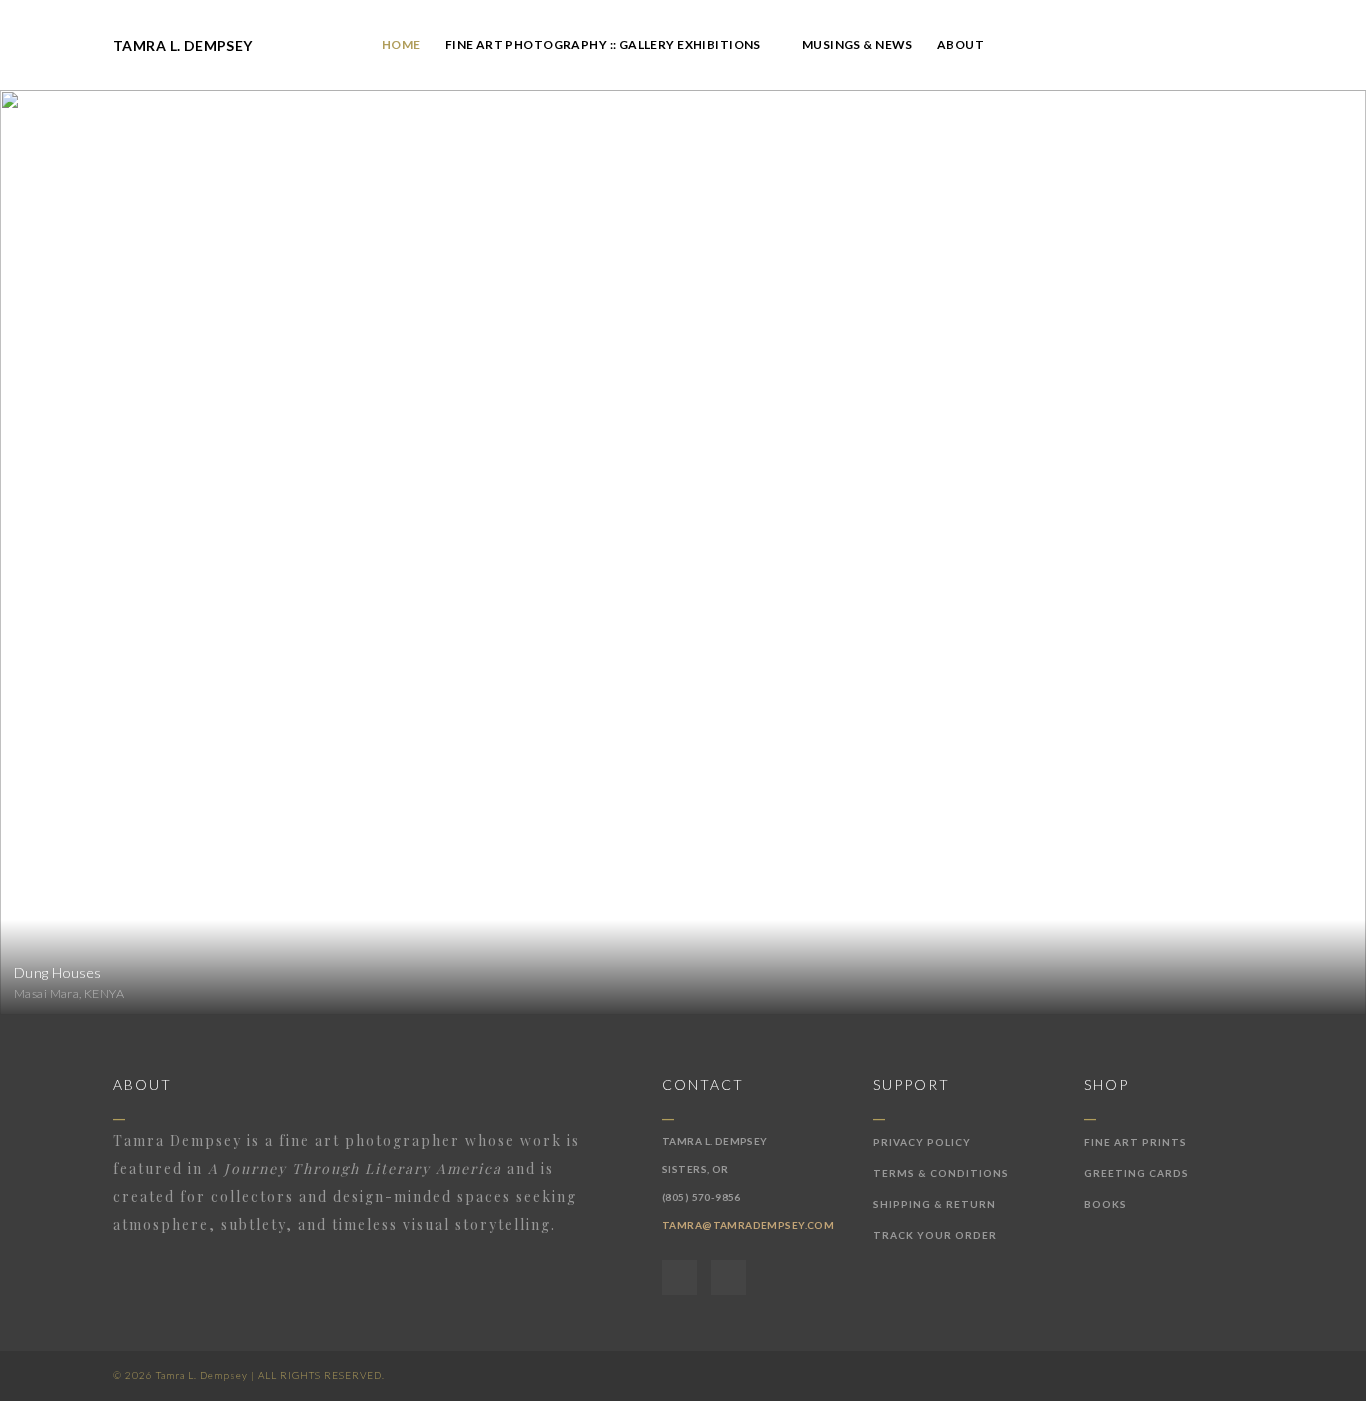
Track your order (935, 1235)
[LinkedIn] (679, 1277)
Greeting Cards (1136, 1173)
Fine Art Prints (1135, 1142)
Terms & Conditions (941, 1173)
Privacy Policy (922, 1142)
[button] (769, 45)
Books (1105, 1204)
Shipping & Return (934, 1204)
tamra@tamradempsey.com (748, 1225)
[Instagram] (728, 1277)
